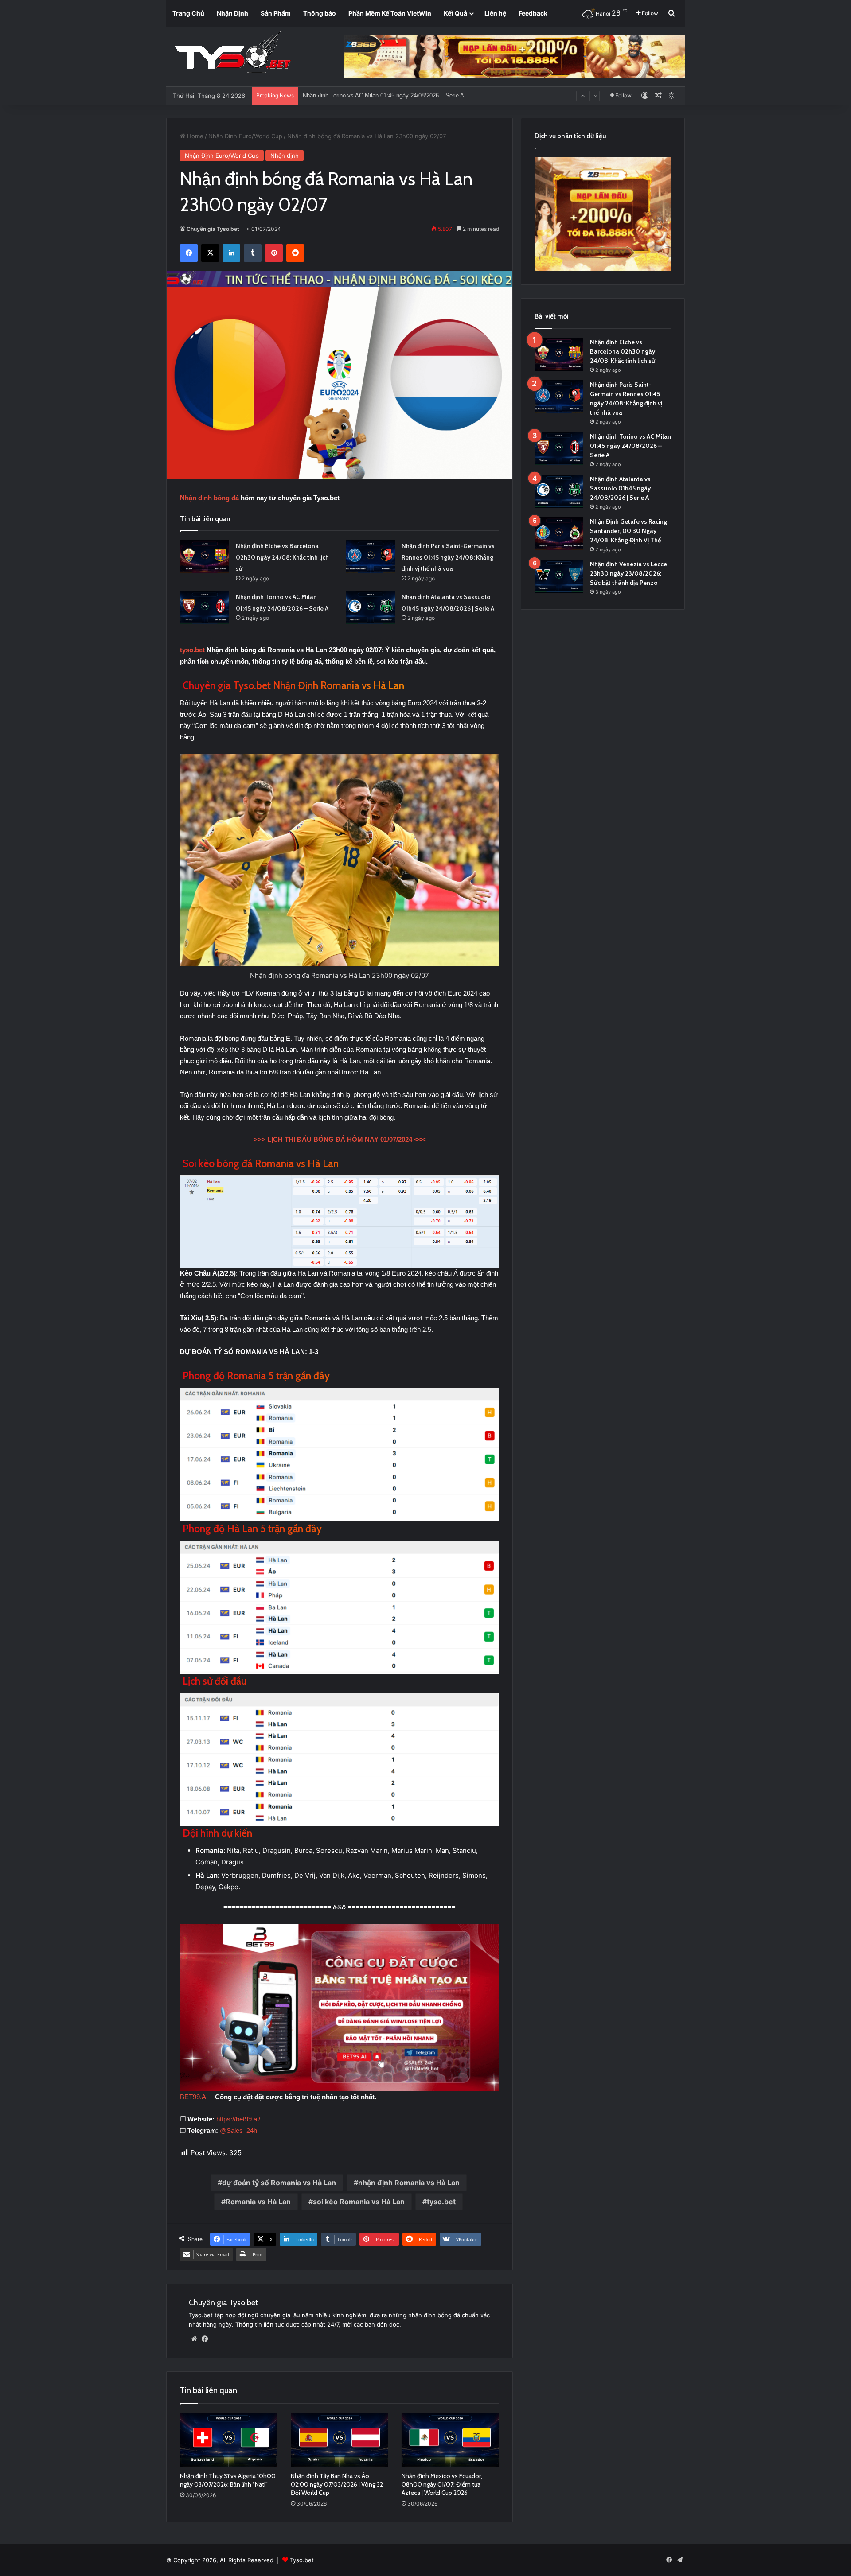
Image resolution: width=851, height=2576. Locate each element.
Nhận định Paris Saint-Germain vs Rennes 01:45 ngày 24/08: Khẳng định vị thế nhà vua (448, 557)
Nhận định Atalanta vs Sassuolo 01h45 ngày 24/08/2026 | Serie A (620, 488)
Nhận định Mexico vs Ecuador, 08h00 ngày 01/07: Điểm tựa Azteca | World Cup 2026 (442, 2484)
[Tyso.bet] (233, 53)
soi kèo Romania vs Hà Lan (359, 2202)
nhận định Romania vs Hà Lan (409, 2183)
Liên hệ (495, 13)
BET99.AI (194, 2097)
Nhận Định (232, 13)
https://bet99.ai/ (238, 2119)
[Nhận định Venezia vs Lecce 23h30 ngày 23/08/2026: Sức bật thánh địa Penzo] (559, 576)
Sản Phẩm (276, 13)
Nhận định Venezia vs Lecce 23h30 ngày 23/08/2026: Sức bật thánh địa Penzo (628, 573)
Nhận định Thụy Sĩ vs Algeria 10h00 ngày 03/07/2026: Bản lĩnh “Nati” (228, 2480)
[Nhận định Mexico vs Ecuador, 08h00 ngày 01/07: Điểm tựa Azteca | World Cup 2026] (450, 2440)
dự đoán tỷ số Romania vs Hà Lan (279, 2183)
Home (194, 136)
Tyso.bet (302, 2560)
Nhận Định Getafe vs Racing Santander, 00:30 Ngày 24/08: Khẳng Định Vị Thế (403, 104)
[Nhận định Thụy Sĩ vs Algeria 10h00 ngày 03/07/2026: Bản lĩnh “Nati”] (229, 2440)
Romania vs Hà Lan (258, 2202)
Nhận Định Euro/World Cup (245, 136)
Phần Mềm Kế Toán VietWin (390, 13)
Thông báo (320, 13)
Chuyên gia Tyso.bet (213, 229)
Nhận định (285, 156)
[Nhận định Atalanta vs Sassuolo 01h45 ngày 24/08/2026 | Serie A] (371, 608)
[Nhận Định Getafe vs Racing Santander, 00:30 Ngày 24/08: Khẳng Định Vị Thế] (559, 534)
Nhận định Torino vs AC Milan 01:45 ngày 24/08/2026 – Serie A (630, 446)
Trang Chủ (188, 13)
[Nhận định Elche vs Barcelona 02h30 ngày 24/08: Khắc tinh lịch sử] (205, 557)
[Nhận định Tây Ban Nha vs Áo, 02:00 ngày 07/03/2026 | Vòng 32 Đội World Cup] (340, 2440)
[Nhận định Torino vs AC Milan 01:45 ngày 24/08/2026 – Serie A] (205, 608)
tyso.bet (192, 650)
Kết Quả (455, 13)
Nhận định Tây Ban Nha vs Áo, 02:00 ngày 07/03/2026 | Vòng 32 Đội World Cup (337, 2484)
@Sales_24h (238, 2130)
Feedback (533, 13)
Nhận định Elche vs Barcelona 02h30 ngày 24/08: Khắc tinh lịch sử (282, 557)
